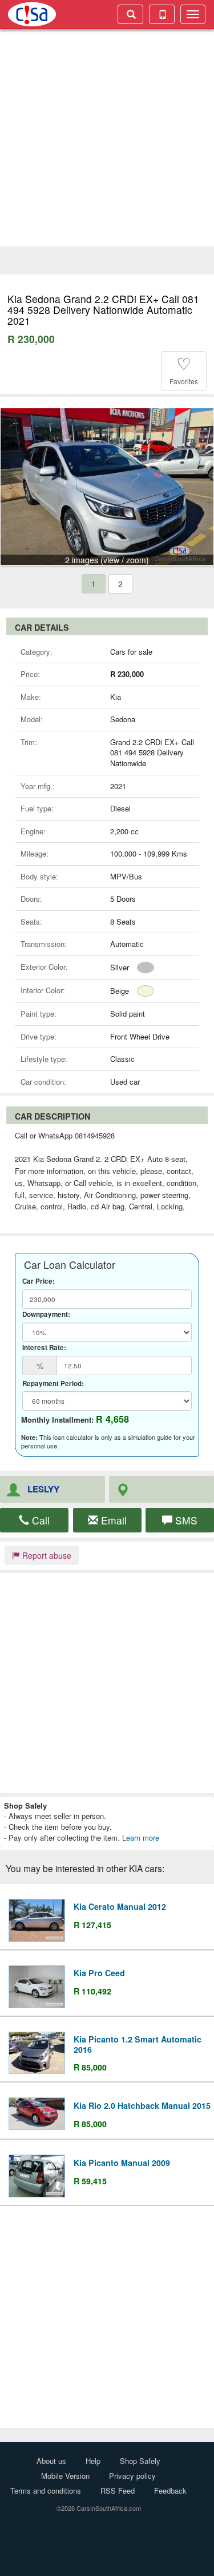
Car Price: (39, 1281)
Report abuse (46, 1555)
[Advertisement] (107, 139)
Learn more (141, 1838)
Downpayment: (46, 1315)
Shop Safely (140, 2461)
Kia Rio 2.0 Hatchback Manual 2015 (142, 2105)
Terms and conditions (46, 2491)
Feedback (170, 2491)
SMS (185, 1520)
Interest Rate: (44, 1348)
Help (93, 2461)
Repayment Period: (53, 1384)
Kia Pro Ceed (99, 1973)
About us (51, 2461)
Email (112, 1520)
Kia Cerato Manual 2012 (120, 1906)
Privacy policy (132, 2476)
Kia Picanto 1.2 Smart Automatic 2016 (138, 2044)
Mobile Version (65, 2476)
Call (39, 1520)
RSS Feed (118, 2491)
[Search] (130, 14)
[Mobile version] (162, 14)
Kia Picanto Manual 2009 (122, 2163)
